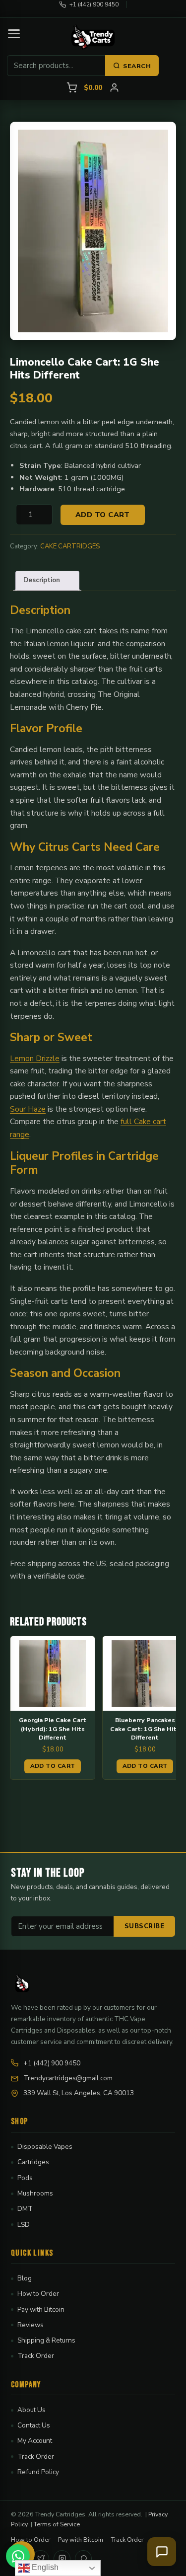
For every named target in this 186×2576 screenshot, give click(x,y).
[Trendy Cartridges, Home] (93, 37)
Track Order (36, 2356)
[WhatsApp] (83, 2559)
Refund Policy (38, 2472)
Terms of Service (57, 2524)
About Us (31, 2410)
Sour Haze (28, 1109)
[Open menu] (14, 34)
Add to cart (103, 515)
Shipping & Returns (46, 2340)
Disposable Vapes (45, 2147)
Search (137, 66)
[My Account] (114, 88)
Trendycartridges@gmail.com (68, 2078)
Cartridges (33, 2162)
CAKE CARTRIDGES (70, 546)
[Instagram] (62, 2559)
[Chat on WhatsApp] (18, 2556)
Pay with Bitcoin (41, 2310)
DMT (25, 2209)
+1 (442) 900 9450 (94, 4)
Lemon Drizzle (35, 1058)
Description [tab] (42, 580)
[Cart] (72, 88)
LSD (24, 2225)
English (44, 2567)
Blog (25, 2278)
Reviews (31, 2325)
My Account (35, 2441)
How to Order (38, 2294)
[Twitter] (41, 2559)
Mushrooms (35, 2193)
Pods (25, 2178)
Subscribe (145, 1926)
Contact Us (34, 2425)
